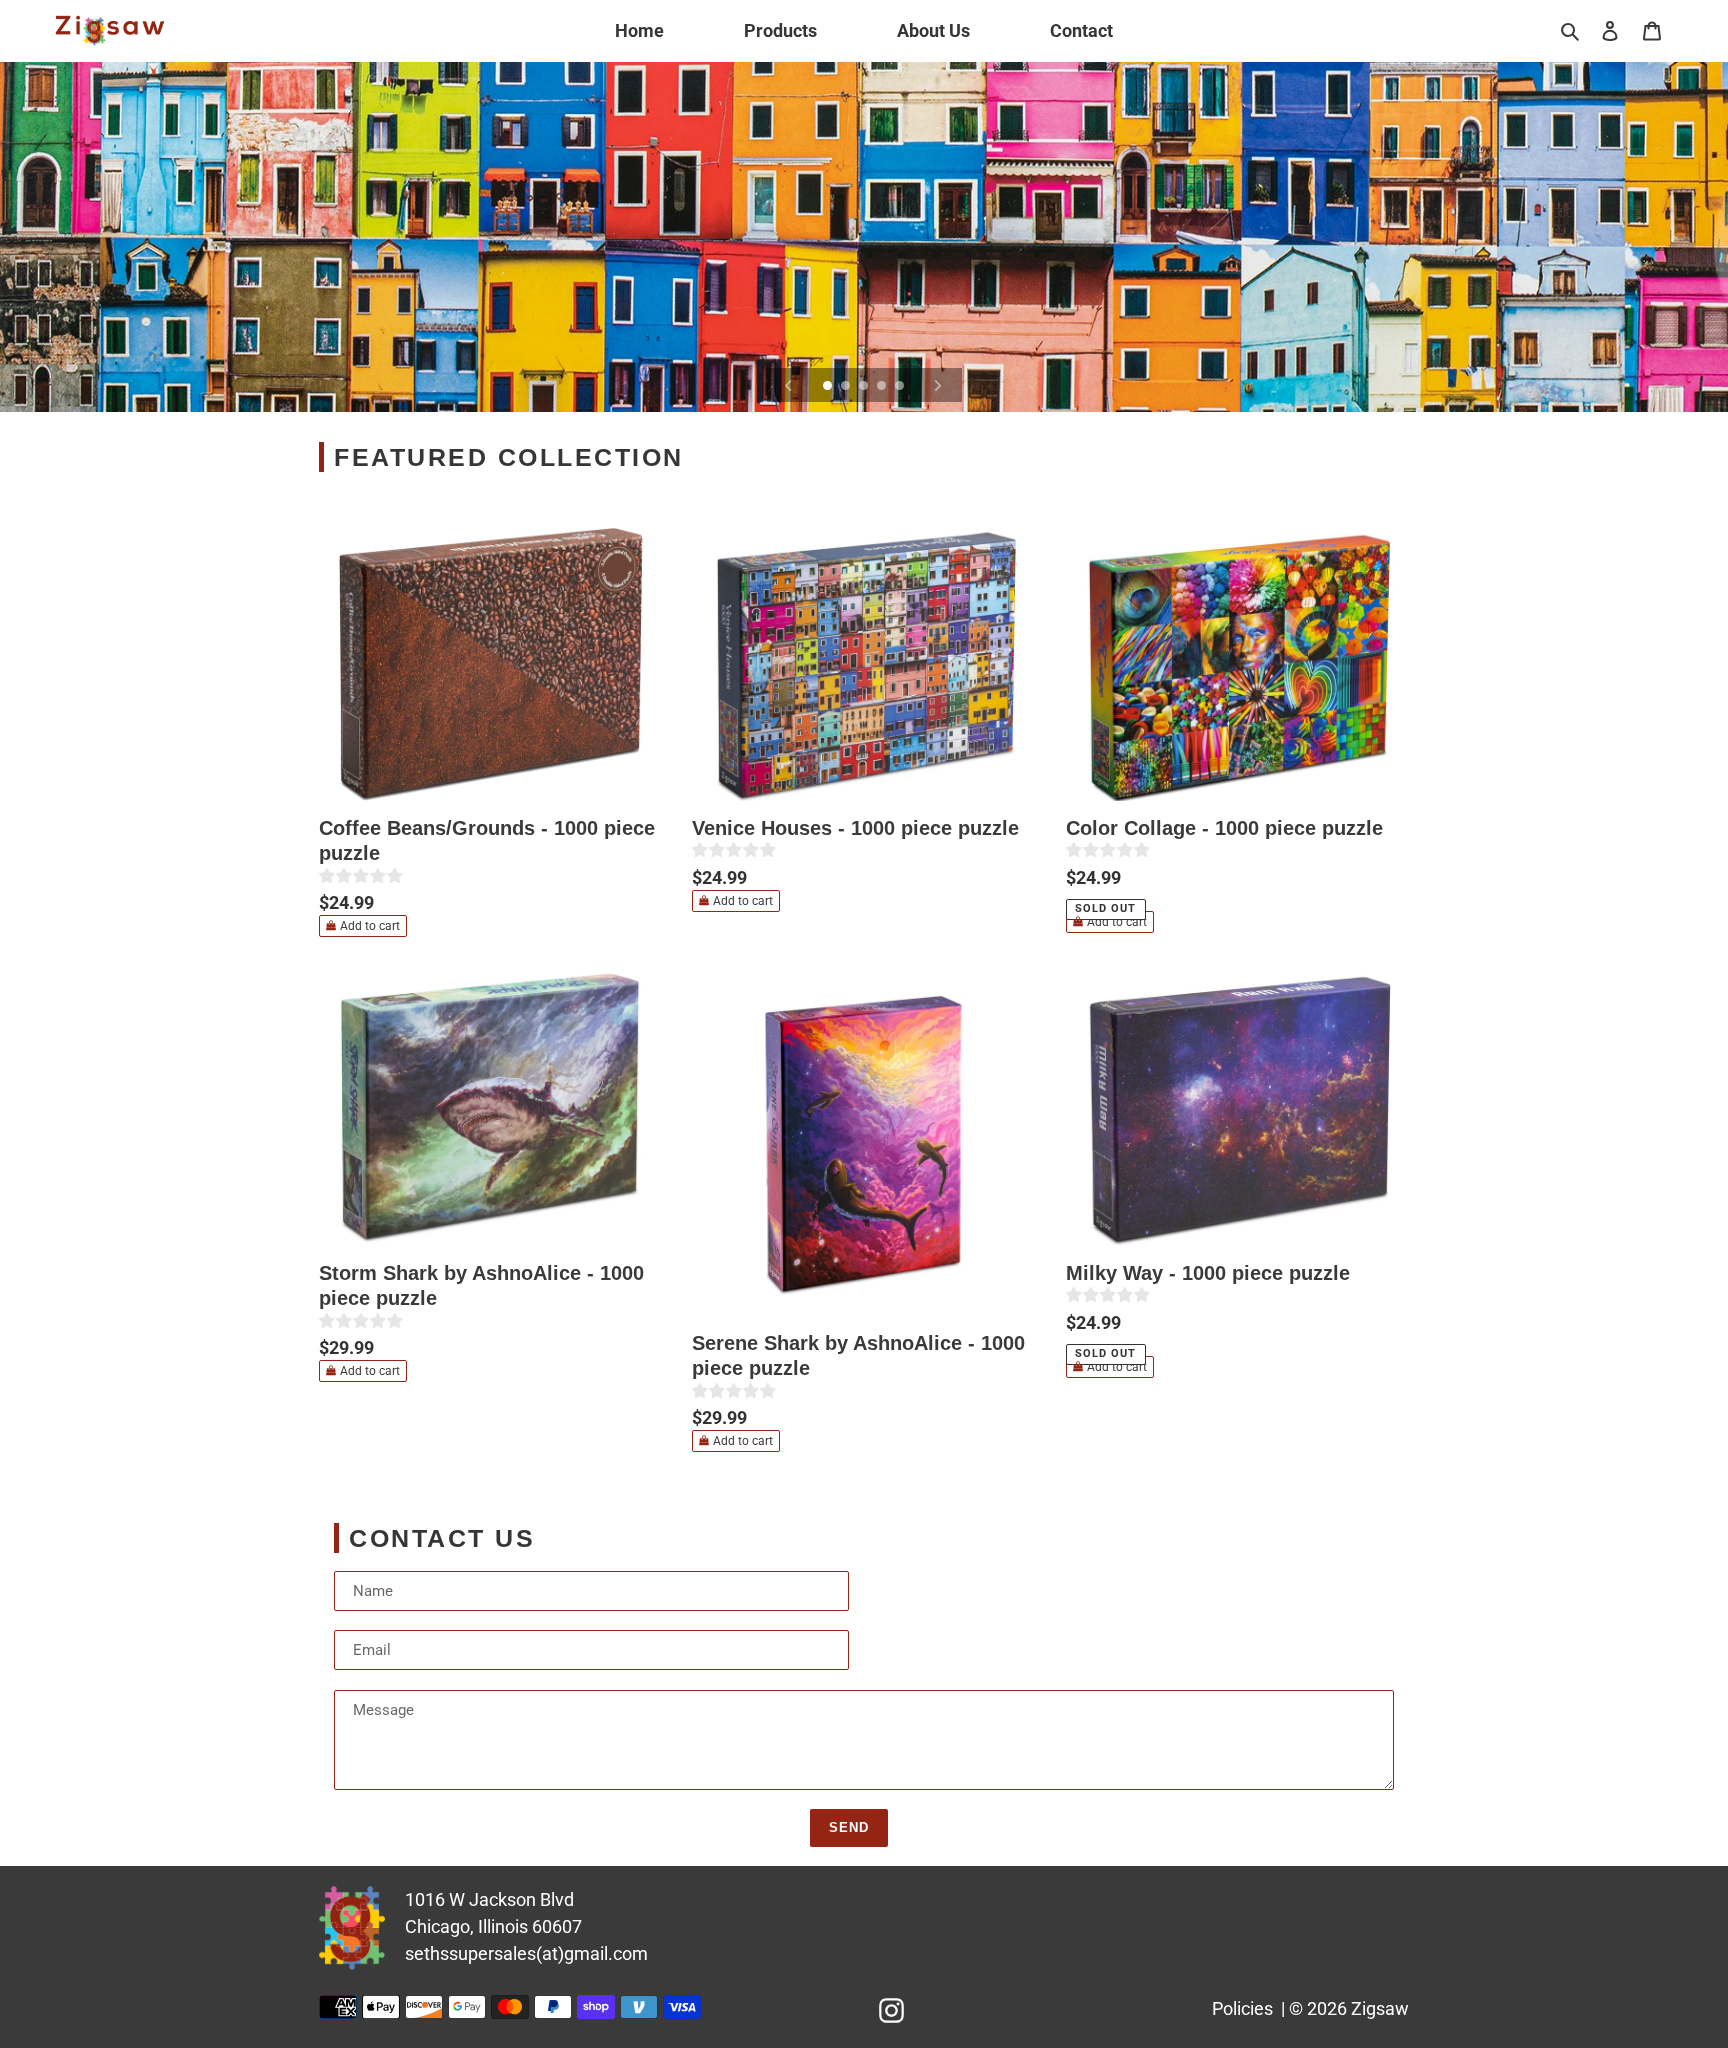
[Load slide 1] (829, 387)
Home (639, 30)
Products (780, 30)
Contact (1081, 30)
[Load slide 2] (847, 387)
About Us (933, 30)
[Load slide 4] (883, 387)
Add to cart (370, 926)
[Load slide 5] (901, 387)
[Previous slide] (789, 385)
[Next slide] (938, 385)
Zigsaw (1380, 2008)
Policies (1242, 2008)
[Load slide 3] (865, 387)
